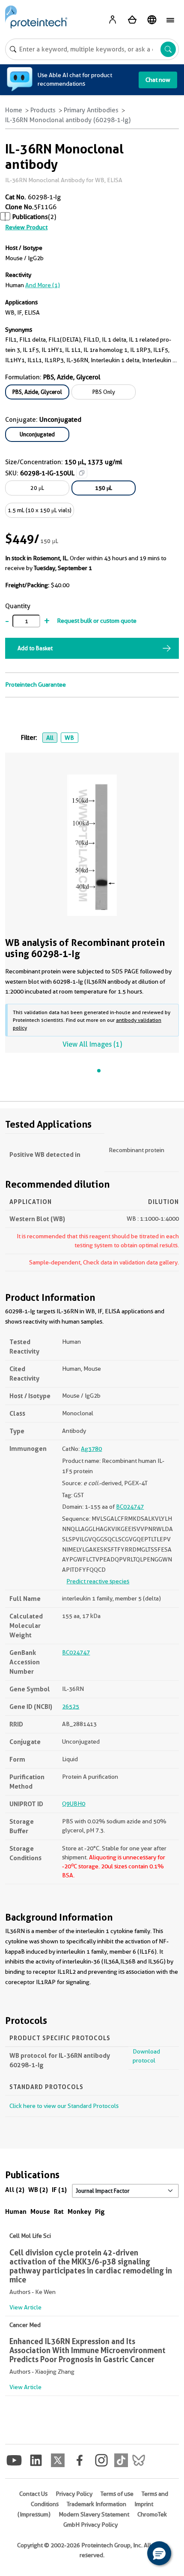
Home (14, 110)
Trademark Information (96, 2504)
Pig (100, 2211)
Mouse (40, 2211)
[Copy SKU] (82, 473)
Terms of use (117, 2494)
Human (16, 2211)
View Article (25, 2307)
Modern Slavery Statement (94, 2514)
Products (43, 110)
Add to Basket (35, 648)
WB (69, 738)
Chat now (158, 80)
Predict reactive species (98, 1581)
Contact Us (33, 2494)
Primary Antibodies (91, 110)
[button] (159, 2553)
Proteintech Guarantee (36, 685)
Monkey (79, 2211)
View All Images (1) (92, 1044)
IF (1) (59, 2190)
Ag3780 (91, 1449)
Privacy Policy (74, 2494)
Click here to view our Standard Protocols (64, 2106)
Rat (59, 2211)
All (50, 738)
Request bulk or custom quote (97, 621)
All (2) (15, 2190)
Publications (30, 217)
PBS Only (104, 392)
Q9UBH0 (74, 1804)
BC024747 (130, 1507)
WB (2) (38, 2190)
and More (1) (43, 285)
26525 (71, 1706)
